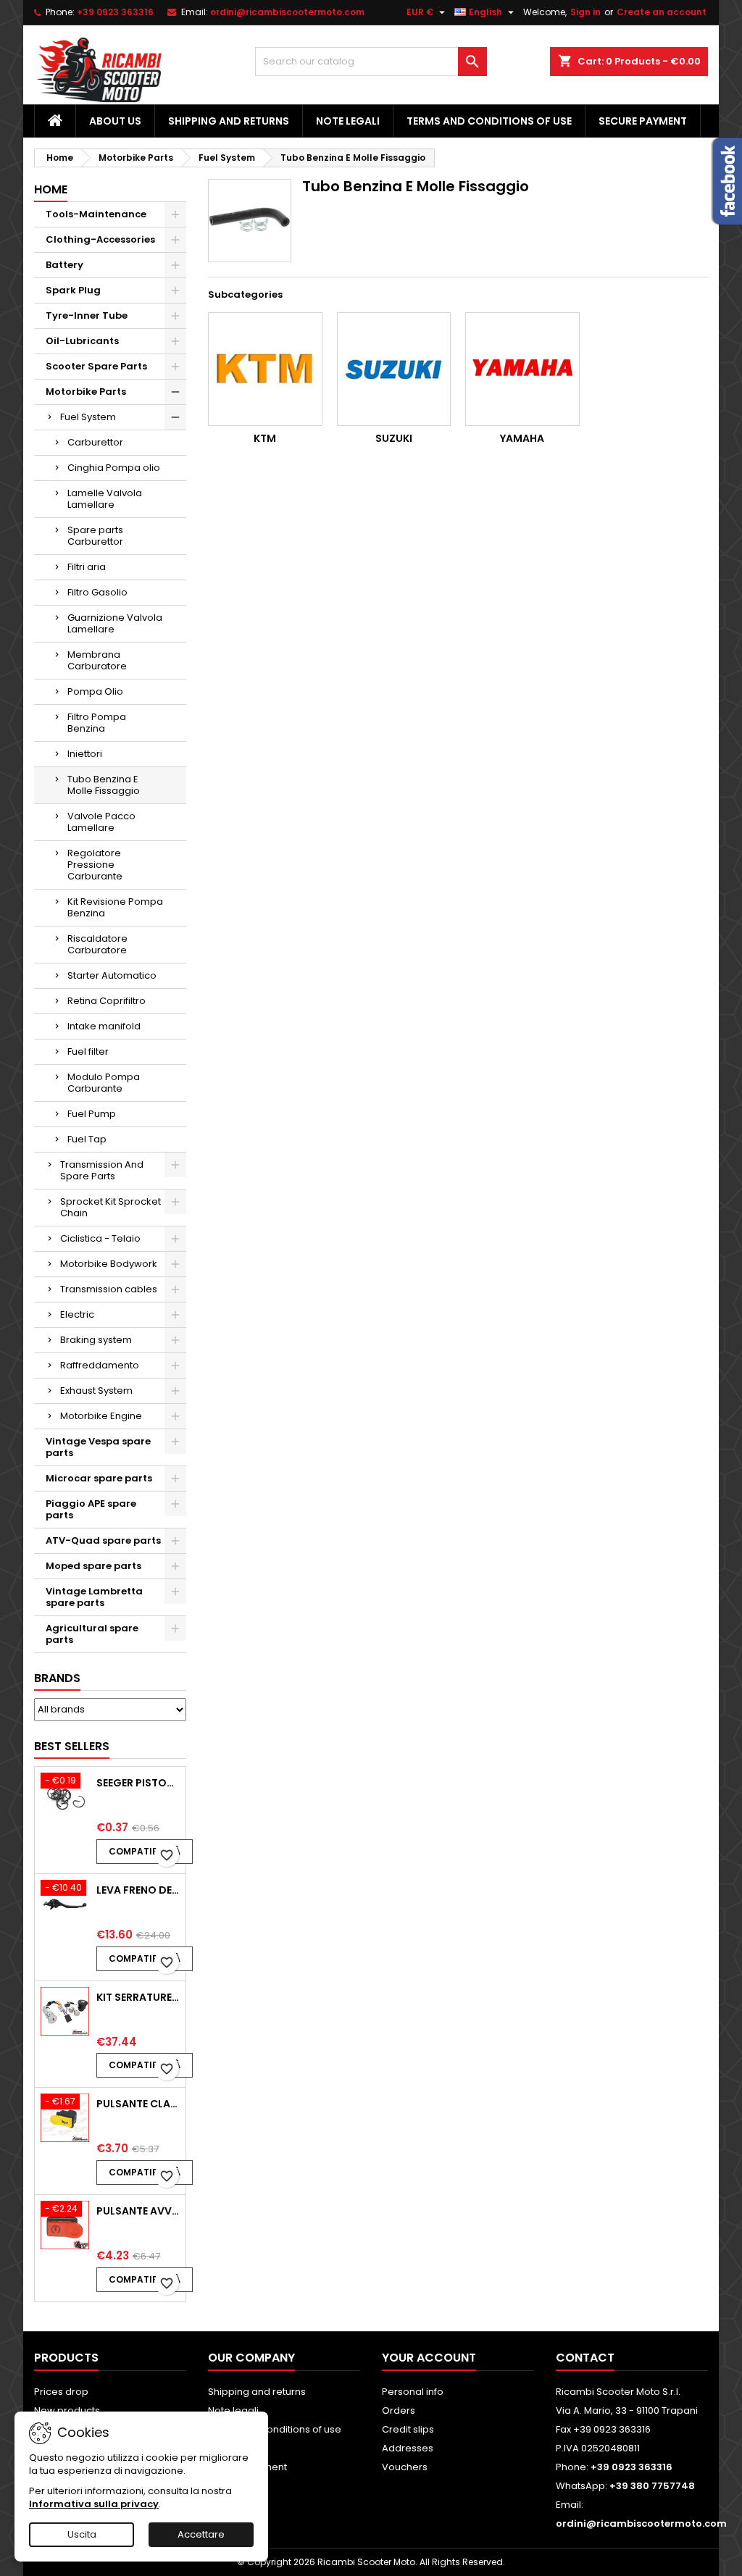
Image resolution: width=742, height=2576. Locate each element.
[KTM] (265, 369)
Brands (57, 1678)
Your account (429, 2358)
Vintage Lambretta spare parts (94, 1597)
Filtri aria (87, 567)
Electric (77, 1314)
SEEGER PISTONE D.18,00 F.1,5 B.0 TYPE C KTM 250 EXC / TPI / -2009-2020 (138, 1783)
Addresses (408, 2448)
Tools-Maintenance (96, 214)
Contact (585, 2358)
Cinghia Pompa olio (114, 468)
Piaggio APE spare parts (91, 1509)
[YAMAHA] (522, 369)
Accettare (201, 2534)
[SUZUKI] (394, 369)
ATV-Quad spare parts (103, 1540)
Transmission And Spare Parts (102, 1170)
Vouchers (405, 2467)
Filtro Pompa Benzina (97, 723)
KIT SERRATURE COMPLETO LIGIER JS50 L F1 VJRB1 (138, 1997)
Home (51, 189)
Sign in (585, 12)
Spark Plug (73, 290)
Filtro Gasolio (97, 592)
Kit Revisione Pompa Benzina (115, 907)
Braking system (96, 1340)
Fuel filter (88, 1051)
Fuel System (88, 417)
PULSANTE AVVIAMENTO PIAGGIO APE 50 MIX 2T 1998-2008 (138, 2211)
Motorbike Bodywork (109, 1264)
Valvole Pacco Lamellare (101, 822)
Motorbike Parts (86, 392)
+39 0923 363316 (115, 12)
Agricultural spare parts (92, 1634)
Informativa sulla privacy (94, 2504)
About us (115, 121)
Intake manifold (104, 1026)
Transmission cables (109, 1289)
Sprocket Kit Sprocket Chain (111, 1207)
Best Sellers (72, 1746)
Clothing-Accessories (100, 239)
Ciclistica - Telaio (100, 1238)
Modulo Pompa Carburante (104, 1083)
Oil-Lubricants (82, 341)
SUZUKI (394, 438)
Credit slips (408, 2429)
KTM (265, 438)
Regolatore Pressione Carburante (95, 865)
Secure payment (643, 121)
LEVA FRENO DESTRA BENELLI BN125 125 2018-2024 (138, 1890)
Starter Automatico (112, 975)
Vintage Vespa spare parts (98, 1447)
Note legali (348, 121)
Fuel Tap (87, 1139)
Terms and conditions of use (489, 121)
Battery (64, 265)
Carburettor (95, 442)
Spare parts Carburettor (95, 536)
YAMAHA (522, 438)
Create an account (662, 12)
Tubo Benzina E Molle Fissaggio (104, 785)
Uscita (82, 2534)
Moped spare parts (93, 1566)
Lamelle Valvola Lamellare (105, 499)
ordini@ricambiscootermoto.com (287, 12)
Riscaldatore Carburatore (97, 944)
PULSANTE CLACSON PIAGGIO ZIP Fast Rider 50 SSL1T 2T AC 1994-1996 (138, 2104)
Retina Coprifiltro (107, 1001)
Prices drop (61, 2392)
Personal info (413, 2392)
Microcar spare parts (99, 1478)
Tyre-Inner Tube (87, 315)
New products (67, 2410)
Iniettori (85, 754)
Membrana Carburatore (97, 660)
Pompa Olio (95, 691)
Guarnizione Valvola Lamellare (115, 623)
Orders (399, 2410)
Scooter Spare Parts (96, 366)
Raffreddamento (100, 1365)
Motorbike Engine (101, 1416)
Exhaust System (96, 1391)
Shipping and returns (229, 121)
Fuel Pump (92, 1114)
